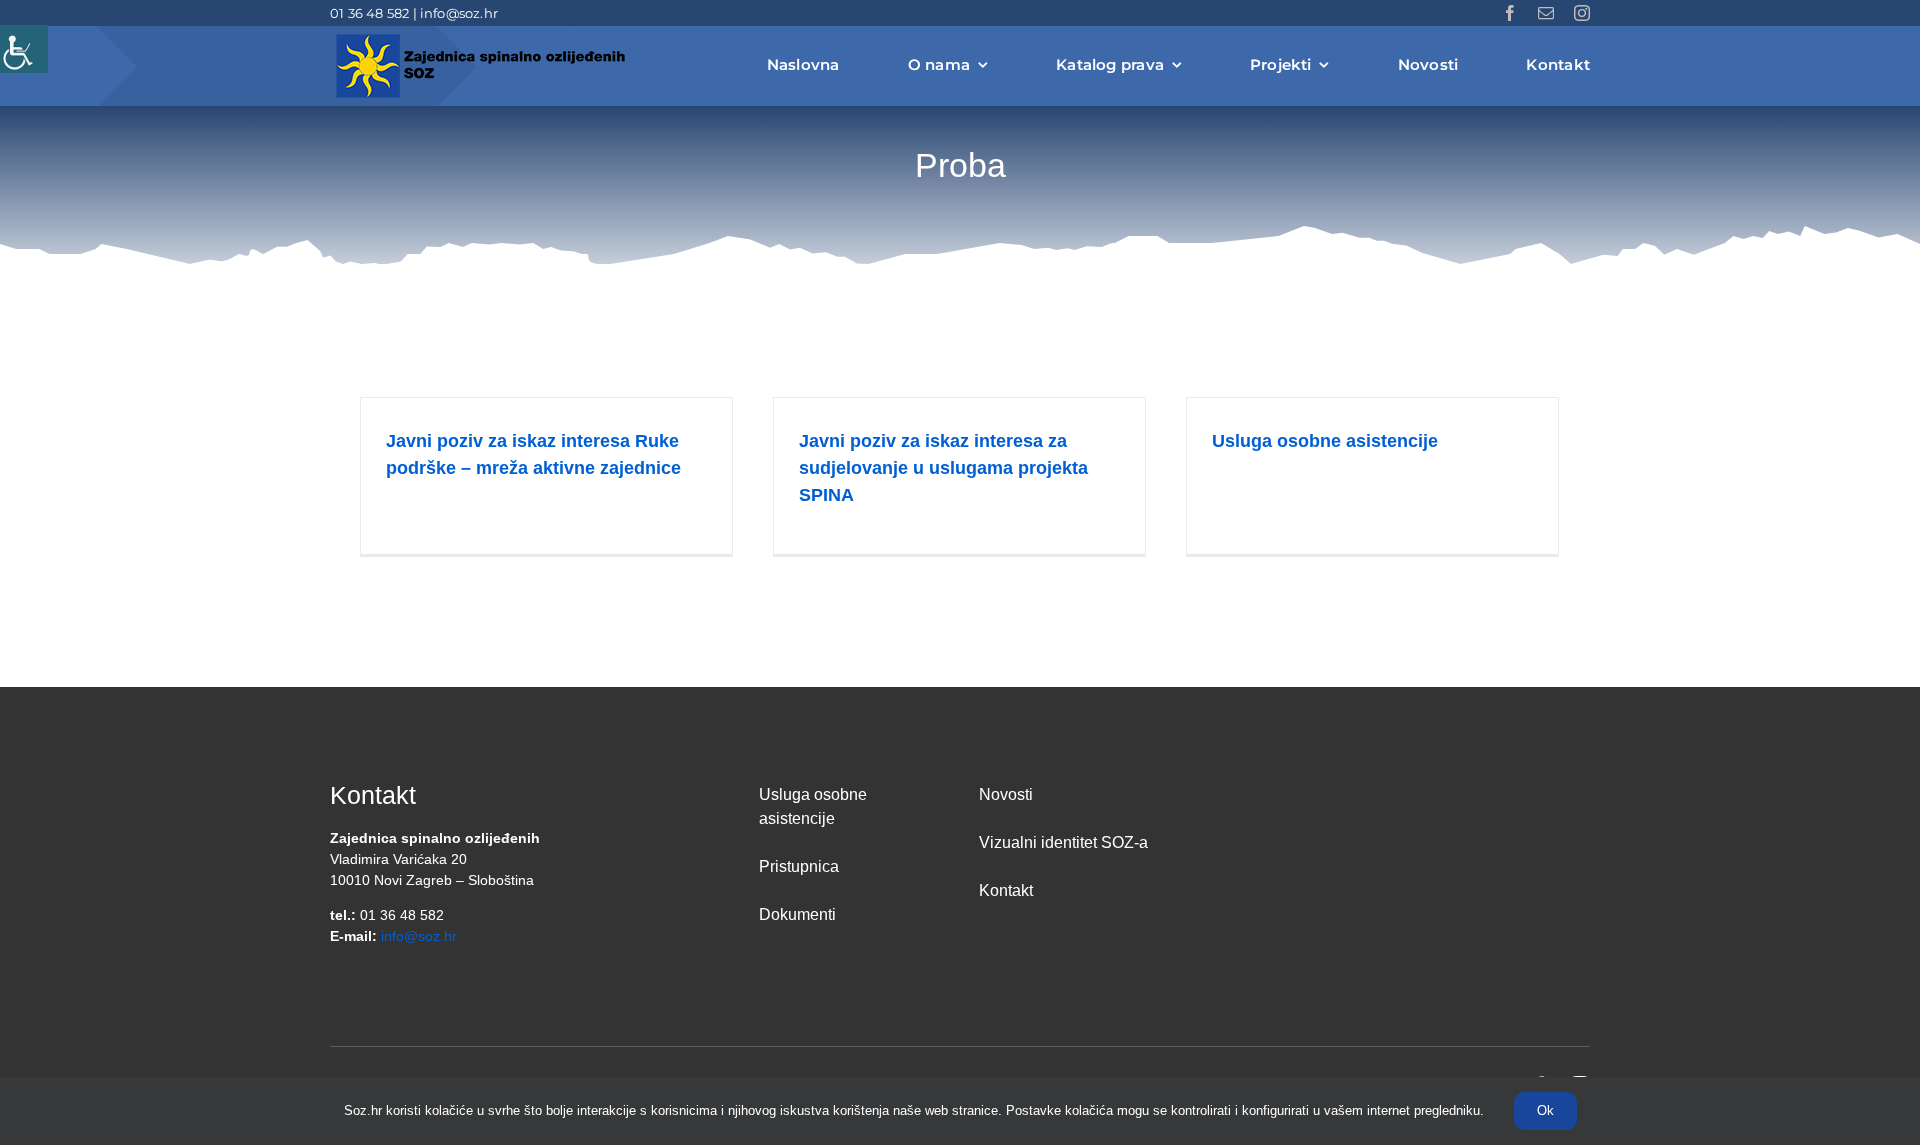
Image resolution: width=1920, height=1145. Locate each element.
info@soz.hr (459, 13)
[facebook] (1510, 13)
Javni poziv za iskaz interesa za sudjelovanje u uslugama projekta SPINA (943, 468)
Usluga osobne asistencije (1325, 441)
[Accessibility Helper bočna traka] (24, 49)
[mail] (1546, 13)
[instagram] (1582, 13)
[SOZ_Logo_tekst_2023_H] (480, 37)
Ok (1545, 1110)
